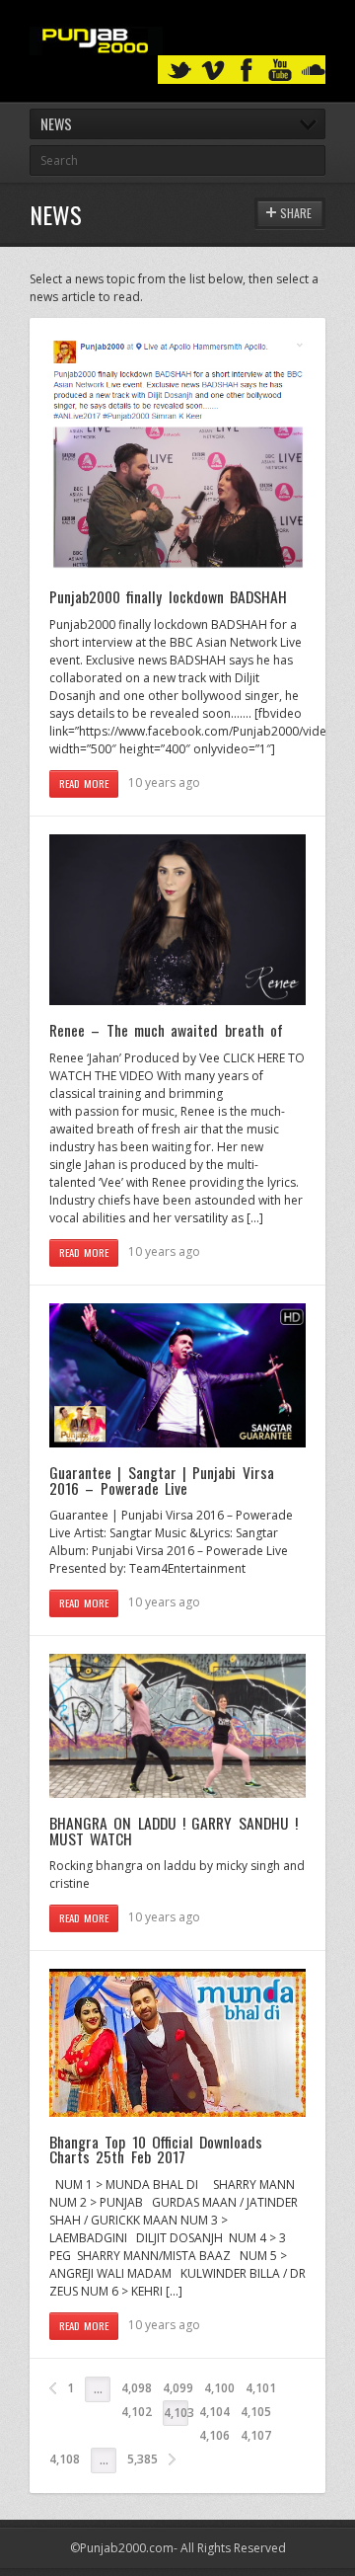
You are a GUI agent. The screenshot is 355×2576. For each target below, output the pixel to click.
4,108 (65, 2459)
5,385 (142, 2459)
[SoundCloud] (314, 71)
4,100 (219, 2388)
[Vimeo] (213, 71)
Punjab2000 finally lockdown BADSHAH (168, 596)
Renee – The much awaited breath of (166, 1030)
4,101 (261, 2388)
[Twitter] (179, 71)
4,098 (137, 2388)
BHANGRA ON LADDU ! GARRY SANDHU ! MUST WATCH (174, 1831)
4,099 (178, 2388)
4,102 (137, 2412)
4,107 (256, 2435)
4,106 (214, 2435)
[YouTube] (280, 71)
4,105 (256, 2412)
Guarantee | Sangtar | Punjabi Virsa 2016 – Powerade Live (162, 1480)
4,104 (214, 2412)
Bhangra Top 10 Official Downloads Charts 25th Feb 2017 (156, 2149)
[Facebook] (247, 71)
